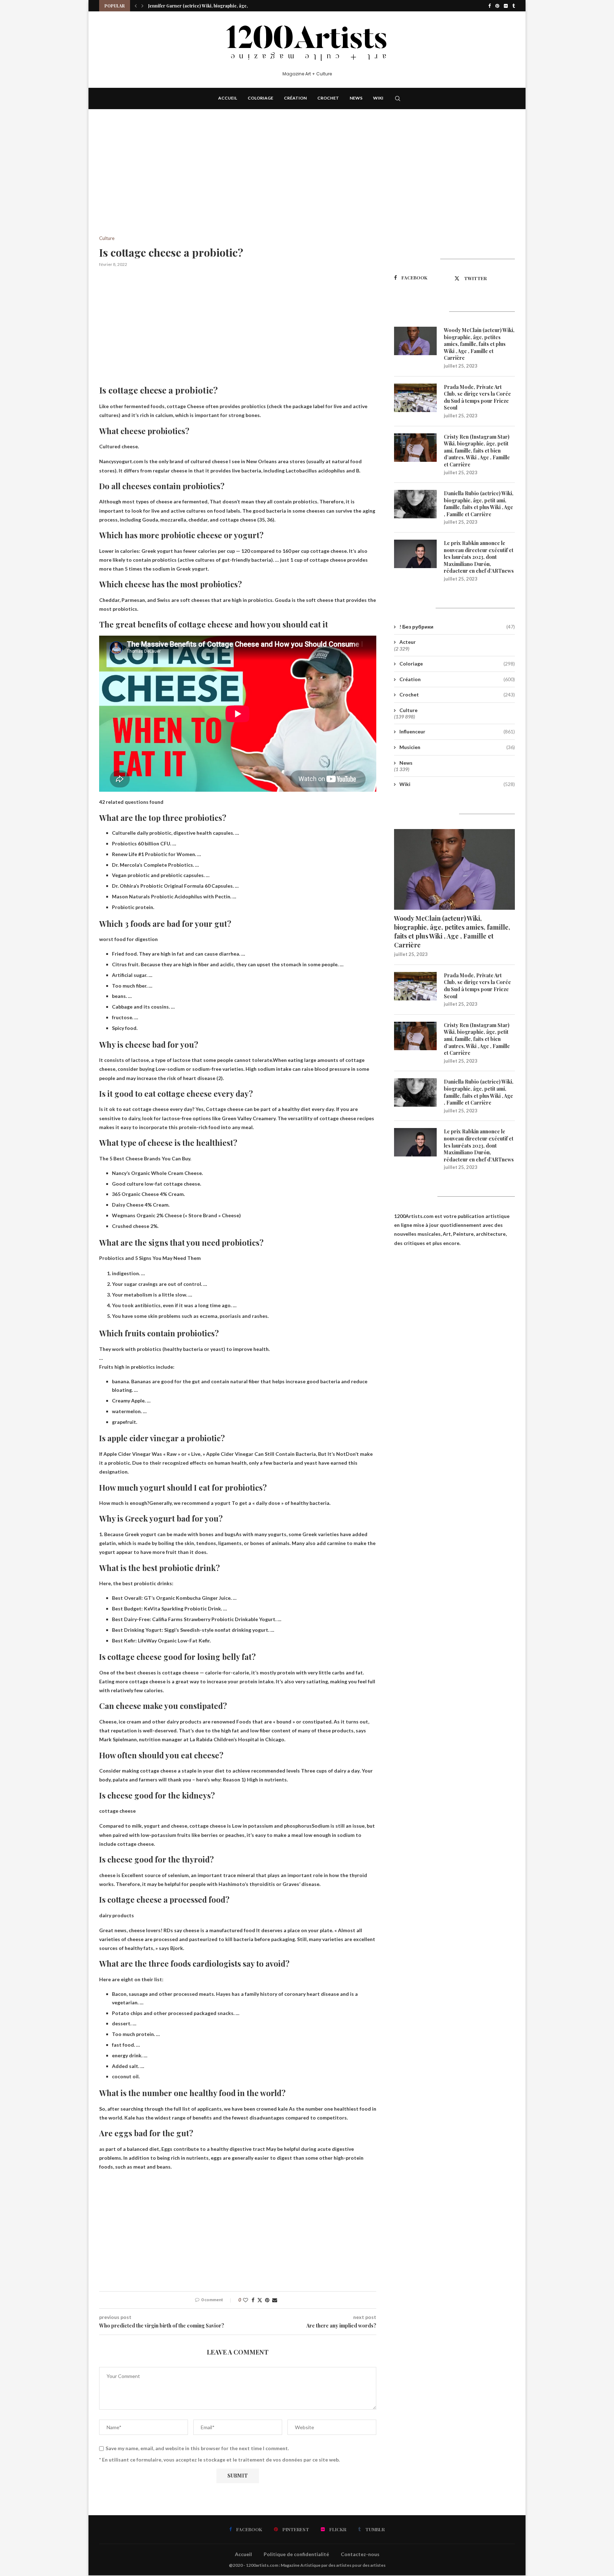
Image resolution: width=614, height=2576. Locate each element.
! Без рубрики (457, 627)
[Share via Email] (275, 2300)
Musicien (457, 747)
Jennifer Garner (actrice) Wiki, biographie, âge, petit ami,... (209, 6)
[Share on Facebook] (253, 2300)
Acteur (408, 642)
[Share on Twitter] (260, 2300)
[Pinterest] (497, 6)
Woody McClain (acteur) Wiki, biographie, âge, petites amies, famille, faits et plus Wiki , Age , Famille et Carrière (479, 344)
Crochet (328, 98)
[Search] (398, 98)
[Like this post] (246, 2300)
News (356, 98)
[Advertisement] (238, 183)
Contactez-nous (360, 2554)
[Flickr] (506, 6)
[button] (136, 6)
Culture (408, 710)
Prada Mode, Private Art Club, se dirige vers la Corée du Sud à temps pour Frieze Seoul (477, 397)
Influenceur (457, 731)
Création (295, 98)
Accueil (228, 98)
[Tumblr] (514, 6)
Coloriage (260, 98)
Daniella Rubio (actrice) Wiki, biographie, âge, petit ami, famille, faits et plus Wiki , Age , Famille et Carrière (479, 504)
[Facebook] (489, 6)
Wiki (378, 98)
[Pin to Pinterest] (267, 2300)
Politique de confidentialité (296, 2554)
